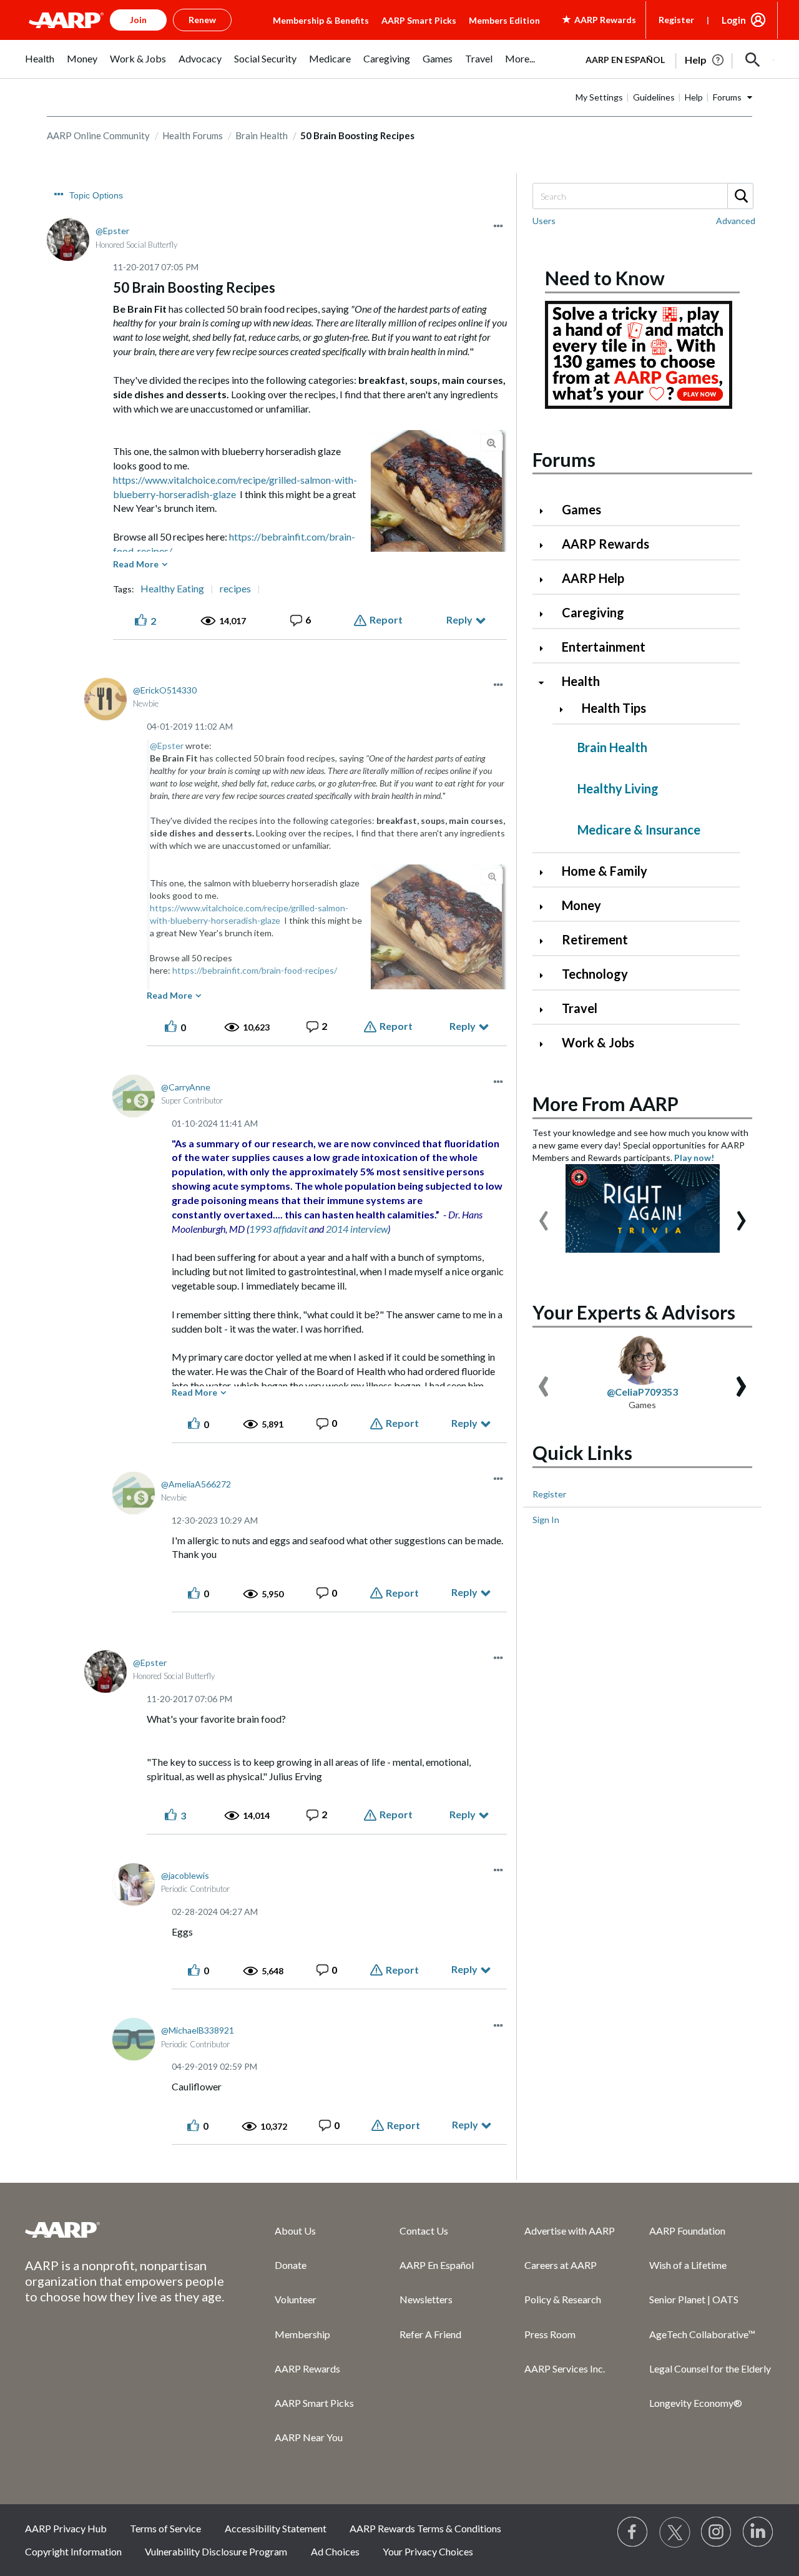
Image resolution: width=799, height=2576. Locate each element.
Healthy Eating (172, 589)
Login (734, 20)
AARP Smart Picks (419, 20)
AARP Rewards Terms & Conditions (425, 2528)
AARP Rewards (605, 544)
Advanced (736, 221)
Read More (136, 564)
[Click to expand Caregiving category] (546, 614)
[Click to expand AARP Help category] (546, 580)
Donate (291, 2265)
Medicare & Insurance (639, 830)
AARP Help (593, 578)
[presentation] (544, 1215)
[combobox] (642, 196)
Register (676, 20)
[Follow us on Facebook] (633, 2532)
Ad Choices (335, 2551)
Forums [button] (727, 97)
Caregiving (593, 612)
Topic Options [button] (96, 195)
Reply (459, 620)
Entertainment (604, 647)
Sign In (546, 1520)
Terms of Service (165, 2528)
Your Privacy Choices (428, 2551)
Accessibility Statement (276, 2528)
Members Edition (504, 20)
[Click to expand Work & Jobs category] (546, 1044)
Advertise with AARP (570, 2231)
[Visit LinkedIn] (758, 2532)
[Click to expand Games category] (546, 511)
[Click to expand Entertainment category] (546, 648)
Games (581, 509)
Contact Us (424, 2231)
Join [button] (138, 20)
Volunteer (296, 2299)
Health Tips (614, 708)
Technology (595, 974)
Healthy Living (618, 788)
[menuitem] (40, 65)
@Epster (167, 746)
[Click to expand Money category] (546, 907)
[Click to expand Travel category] (546, 1010)
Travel (580, 1008)
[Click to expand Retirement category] (546, 941)
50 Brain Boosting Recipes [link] (357, 135)
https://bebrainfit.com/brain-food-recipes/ (255, 970)
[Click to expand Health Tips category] (566, 709)
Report (386, 620)
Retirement (595, 939)
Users (544, 221)
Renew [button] (202, 20)
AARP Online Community (98, 135)
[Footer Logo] (125, 2230)
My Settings (599, 97)
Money (581, 905)
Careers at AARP (561, 2265)
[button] (753, 60)
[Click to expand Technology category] (546, 975)
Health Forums (193, 135)
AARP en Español (625, 60)
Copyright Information (73, 2551)
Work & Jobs (598, 1042)
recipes (235, 589)
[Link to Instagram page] (717, 2532)
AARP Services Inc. (565, 2368)
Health (581, 681)
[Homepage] (66, 20)
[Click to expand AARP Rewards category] (546, 545)
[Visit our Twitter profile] (675, 2532)
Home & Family (605, 871)
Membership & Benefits (321, 20)
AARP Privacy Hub (66, 2528)
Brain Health (262, 135)
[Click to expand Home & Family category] (546, 872)
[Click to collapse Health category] (546, 683)
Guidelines (654, 97)
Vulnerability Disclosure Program (216, 2551)
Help (694, 97)
